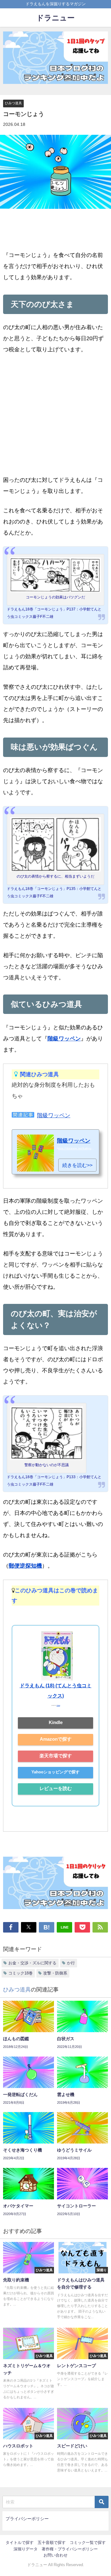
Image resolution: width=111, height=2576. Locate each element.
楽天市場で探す (56, 1756)
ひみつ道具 (13, 103)
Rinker (58, 1706)
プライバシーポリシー (27, 2519)
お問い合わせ (55, 2555)
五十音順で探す (52, 2543)
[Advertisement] (55, 419)
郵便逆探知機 (25, 1566)
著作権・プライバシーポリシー (70, 2549)
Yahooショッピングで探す (55, 1772)
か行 (71, 1963)
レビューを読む (56, 1788)
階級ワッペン (64, 1039)
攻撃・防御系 (55, 1973)
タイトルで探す (20, 2543)
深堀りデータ (26, 2549)
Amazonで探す (56, 1739)
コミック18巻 (21, 1973)
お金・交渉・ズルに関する (32, 1963)
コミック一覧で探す (88, 2543)
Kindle (56, 1722)
